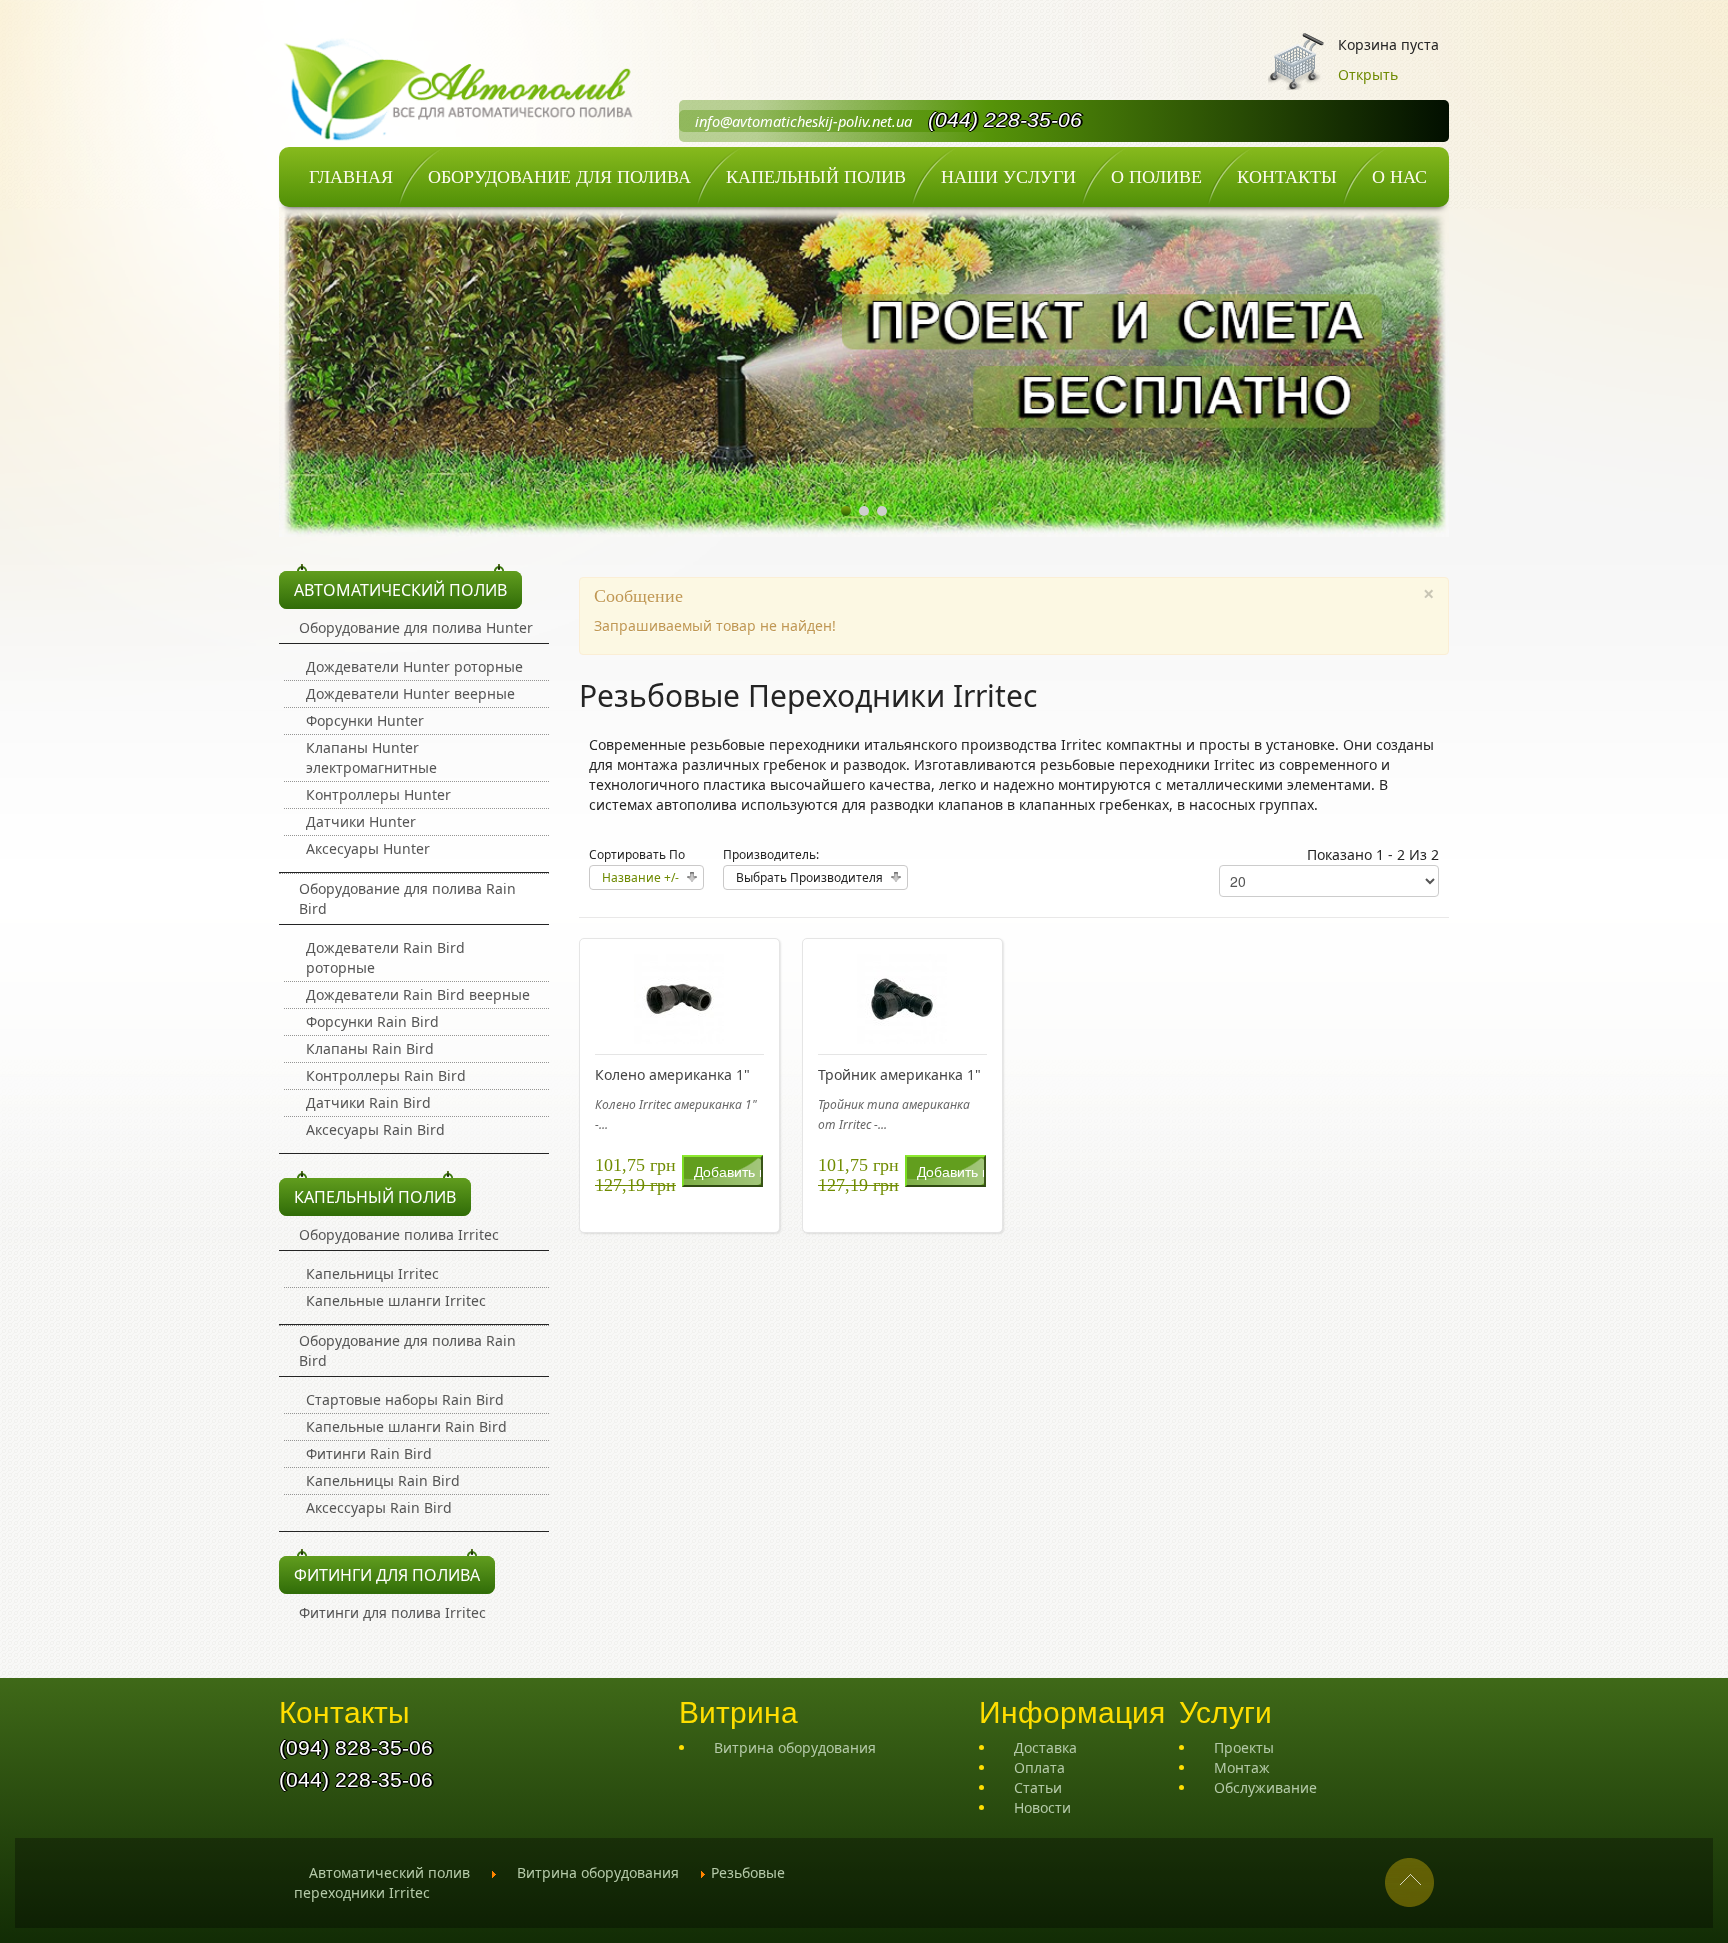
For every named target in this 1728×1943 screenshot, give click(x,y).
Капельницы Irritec (372, 1273)
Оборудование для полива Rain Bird (407, 898)
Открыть (1368, 74)
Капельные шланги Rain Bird (406, 1426)
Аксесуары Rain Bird (375, 1129)
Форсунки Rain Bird (372, 1021)
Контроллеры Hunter (378, 794)
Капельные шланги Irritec (396, 1300)
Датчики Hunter (361, 821)
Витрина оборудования (795, 1747)
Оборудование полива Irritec (399, 1234)
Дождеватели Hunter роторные (414, 666)
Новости (1042, 1807)
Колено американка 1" (672, 1074)
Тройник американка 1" (899, 1074)
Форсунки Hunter (365, 720)
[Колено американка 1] (679, 996)
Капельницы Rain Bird (383, 1480)
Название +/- (640, 877)
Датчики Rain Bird (368, 1102)
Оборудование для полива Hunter (416, 627)
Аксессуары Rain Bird (379, 1507)
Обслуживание (1265, 1787)
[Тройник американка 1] (902, 996)
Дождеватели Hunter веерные (410, 693)
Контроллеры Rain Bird (386, 1075)
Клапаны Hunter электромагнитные (371, 757)
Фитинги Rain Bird (369, 1453)
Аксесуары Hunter (368, 848)
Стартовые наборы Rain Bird (405, 1399)
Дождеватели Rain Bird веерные (418, 994)
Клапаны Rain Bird (370, 1048)
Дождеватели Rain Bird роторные (385, 957)
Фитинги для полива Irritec (392, 1612)
